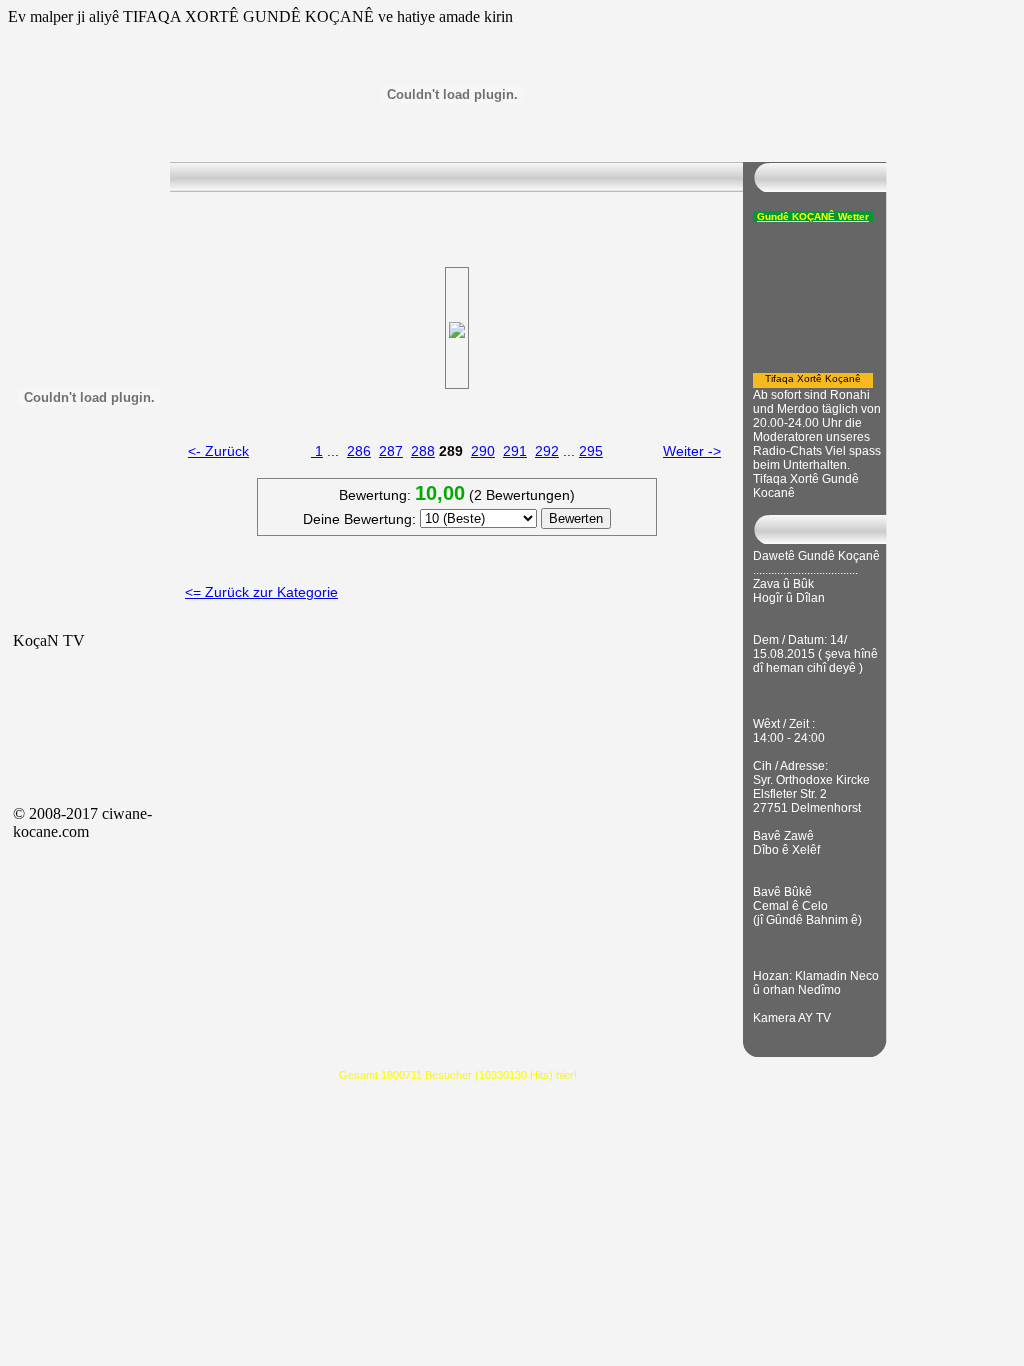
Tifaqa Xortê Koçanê (813, 378)
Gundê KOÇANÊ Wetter (813, 216)
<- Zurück (218, 451)
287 (391, 451)
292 (547, 451)
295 (591, 451)
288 (423, 451)
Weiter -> (692, 451)
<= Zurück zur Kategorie (261, 592)
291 (515, 451)
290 (483, 451)
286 (359, 451)
